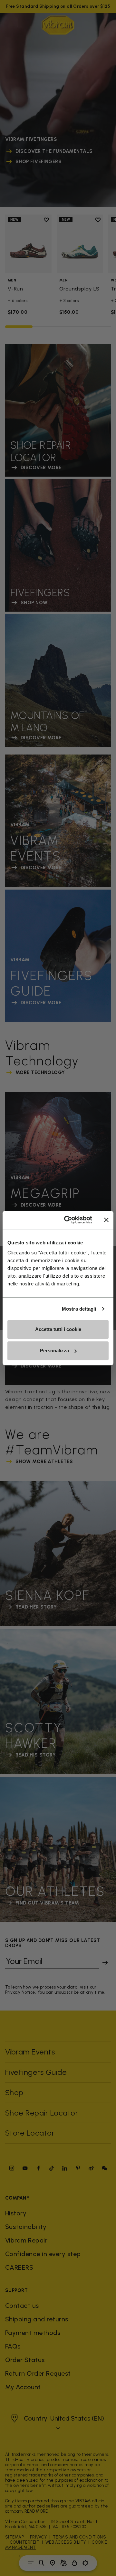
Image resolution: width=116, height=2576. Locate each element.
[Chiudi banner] (106, 1220)
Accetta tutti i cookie (58, 1329)
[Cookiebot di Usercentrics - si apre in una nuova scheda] (68, 1220)
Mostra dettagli (79, 1309)
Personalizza (54, 1351)
